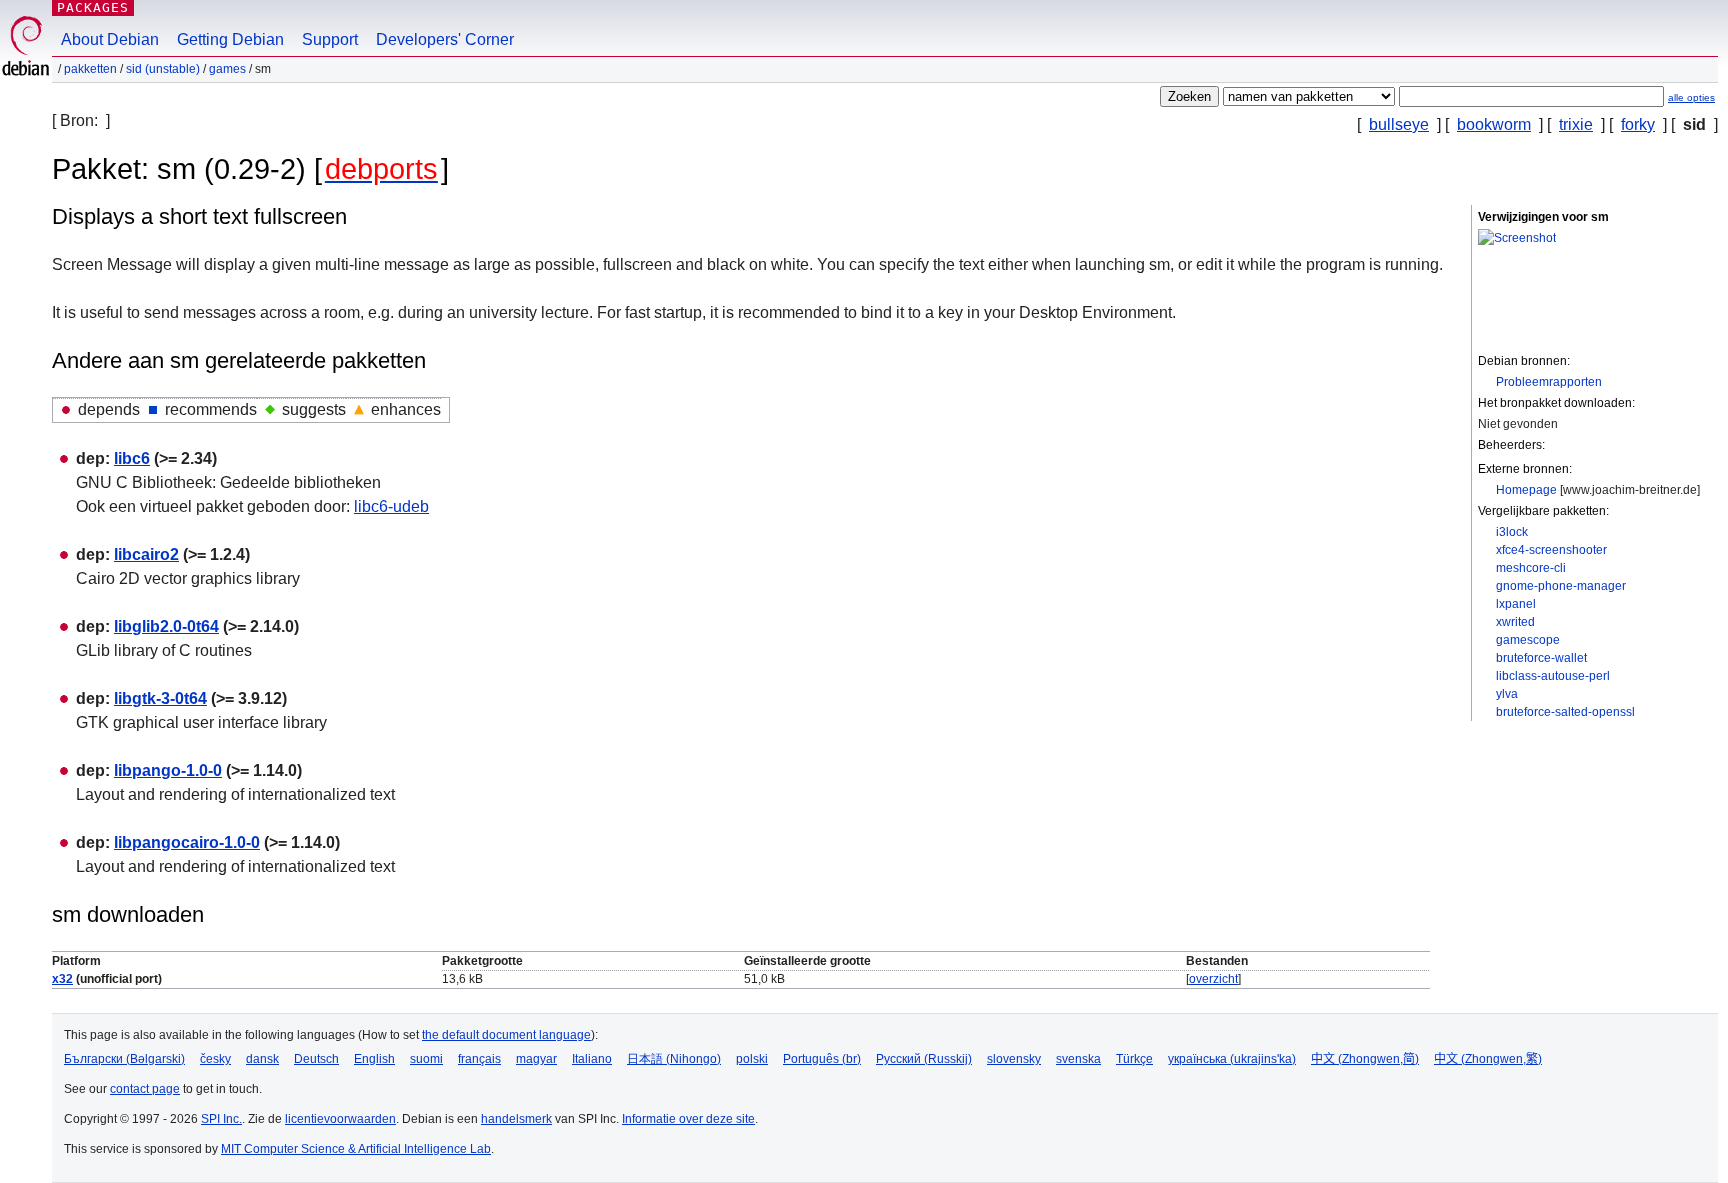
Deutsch (316, 1059)
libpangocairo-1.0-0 (187, 842)
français (479, 1059)
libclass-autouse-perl (1553, 676)
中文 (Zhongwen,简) (1365, 1059)
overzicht (1213, 979)
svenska (1078, 1059)
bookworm (1494, 124)
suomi (426, 1059)
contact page (145, 1089)
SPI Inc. (221, 1119)
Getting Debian (230, 39)
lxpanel (1516, 604)
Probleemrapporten (1549, 382)
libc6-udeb (391, 506)
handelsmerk (516, 1119)
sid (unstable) (163, 69)
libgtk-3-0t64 (160, 698)
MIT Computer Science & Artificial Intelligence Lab (356, 1149)
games (227, 69)
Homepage (1526, 490)
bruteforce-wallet (1541, 658)
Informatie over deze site (688, 1119)
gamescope (1528, 640)
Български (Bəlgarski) (124, 1059)
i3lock (1512, 532)
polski (752, 1059)
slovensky (1014, 1059)
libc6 (132, 458)
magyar (536, 1059)
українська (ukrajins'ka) (1232, 1059)
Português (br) (822, 1059)
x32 (62, 979)
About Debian (110, 39)
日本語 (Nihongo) (674, 1059)
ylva (1507, 694)
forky (1638, 124)
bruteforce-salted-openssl (1565, 712)
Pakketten (90, 69)
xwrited (1515, 622)
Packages (93, 7)
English (374, 1059)
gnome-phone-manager (1561, 586)
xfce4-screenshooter (1551, 550)
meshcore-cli (1531, 568)
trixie (1576, 124)
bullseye (1399, 124)
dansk (262, 1059)
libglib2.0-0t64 (166, 626)
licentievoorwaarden (340, 1119)
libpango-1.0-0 (168, 770)
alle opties (1691, 97)
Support (330, 39)
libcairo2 (146, 554)
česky (215, 1059)
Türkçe (1134, 1059)
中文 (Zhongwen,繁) (1488, 1059)
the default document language (506, 1035)
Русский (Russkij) (924, 1059)
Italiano (592, 1059)
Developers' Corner (445, 39)
